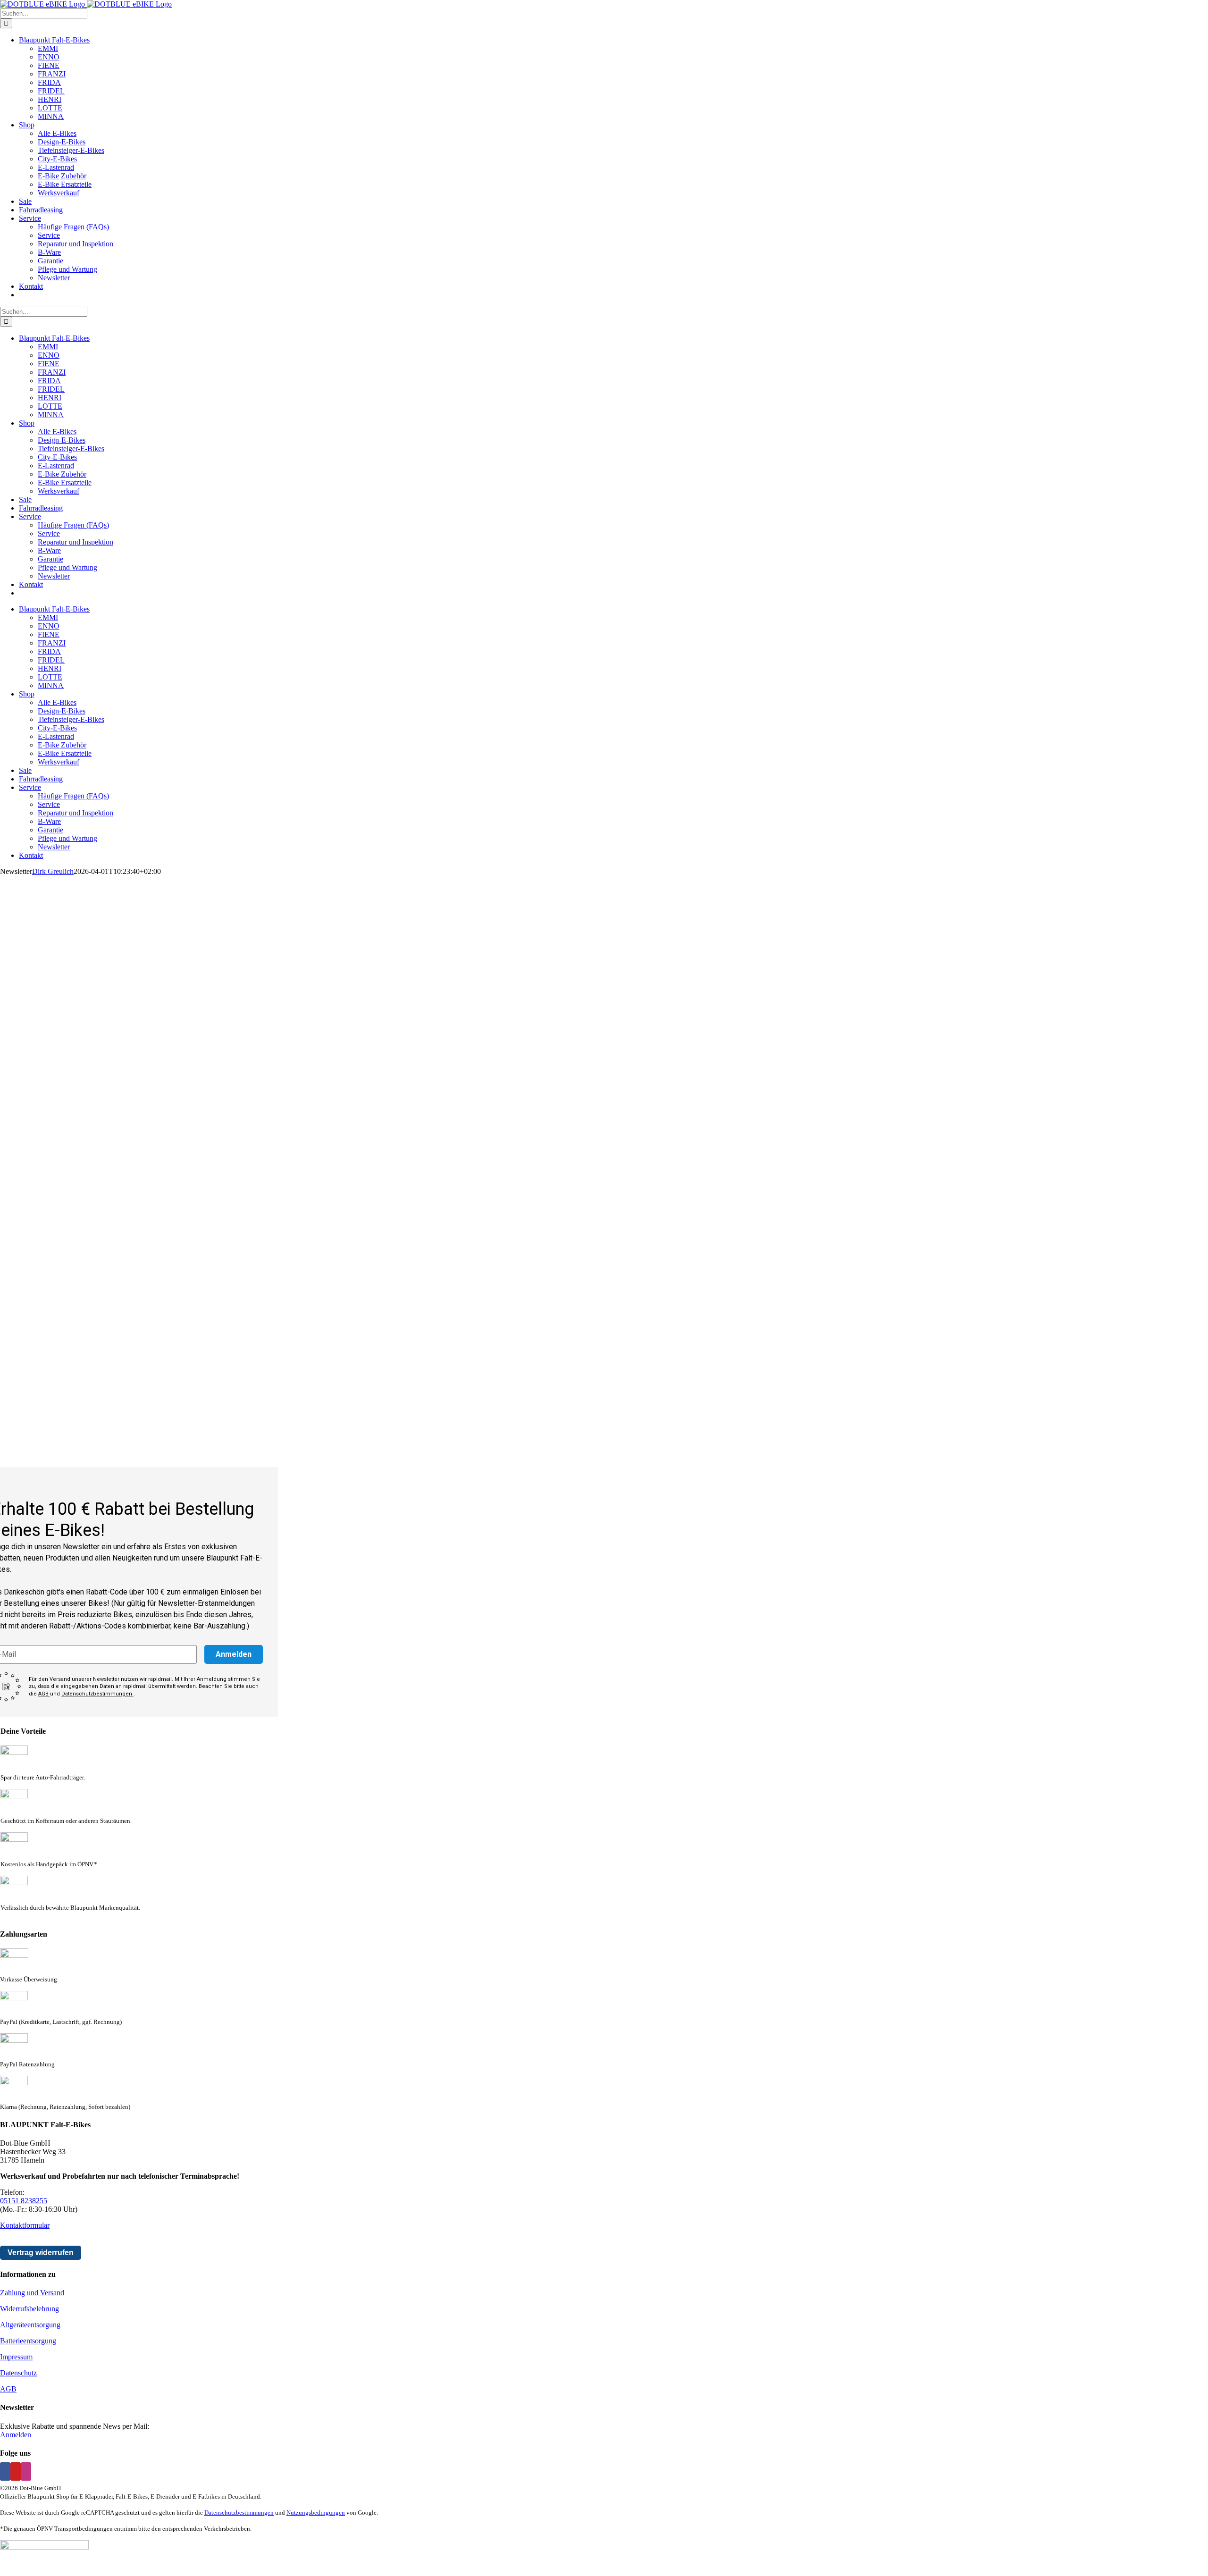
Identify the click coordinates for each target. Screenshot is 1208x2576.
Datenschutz (18, 2373)
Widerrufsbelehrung (29, 2309)
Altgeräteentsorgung (30, 2325)
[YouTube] (16, 2471)
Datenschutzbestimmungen (97, 1694)
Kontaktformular (25, 2225)
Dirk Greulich (53, 871)
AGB (44, 1694)
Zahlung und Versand (32, 2293)
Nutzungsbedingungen (316, 2513)
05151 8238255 (24, 2201)
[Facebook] (5, 2471)
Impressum (16, 2357)
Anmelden (234, 1654)
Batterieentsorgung (28, 2341)
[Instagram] (26, 2471)
